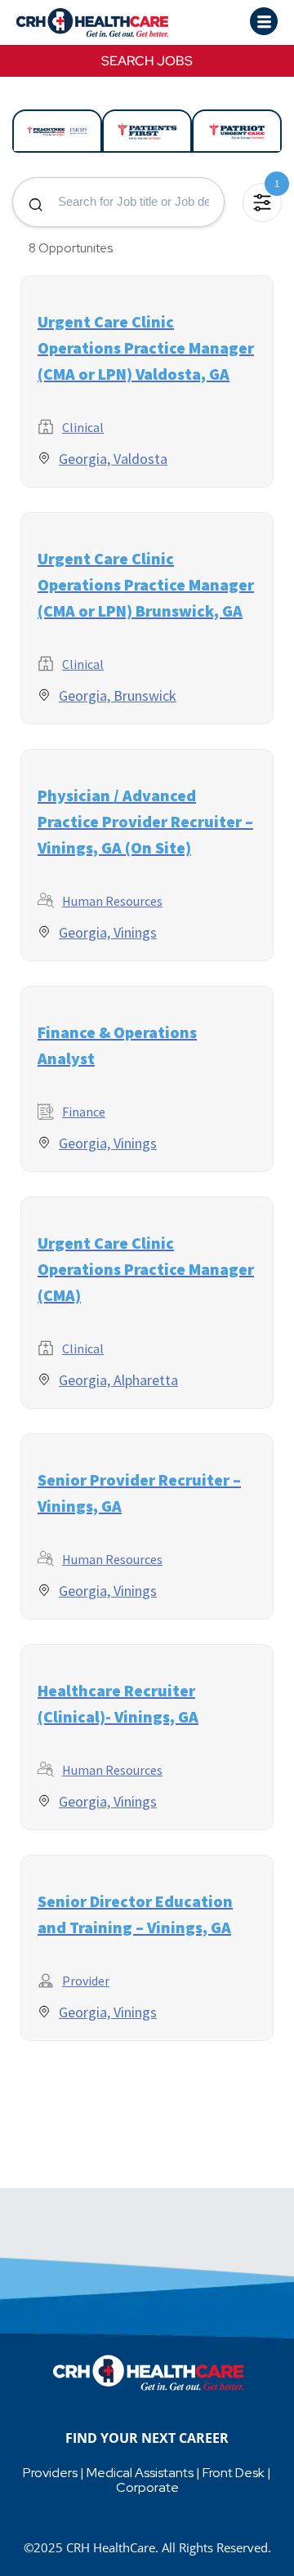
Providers (50, 2473)
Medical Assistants (140, 2473)
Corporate (147, 2487)
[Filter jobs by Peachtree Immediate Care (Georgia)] (57, 131)
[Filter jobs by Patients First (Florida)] (147, 131)
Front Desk (234, 2473)
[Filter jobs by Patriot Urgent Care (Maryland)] (237, 131)
